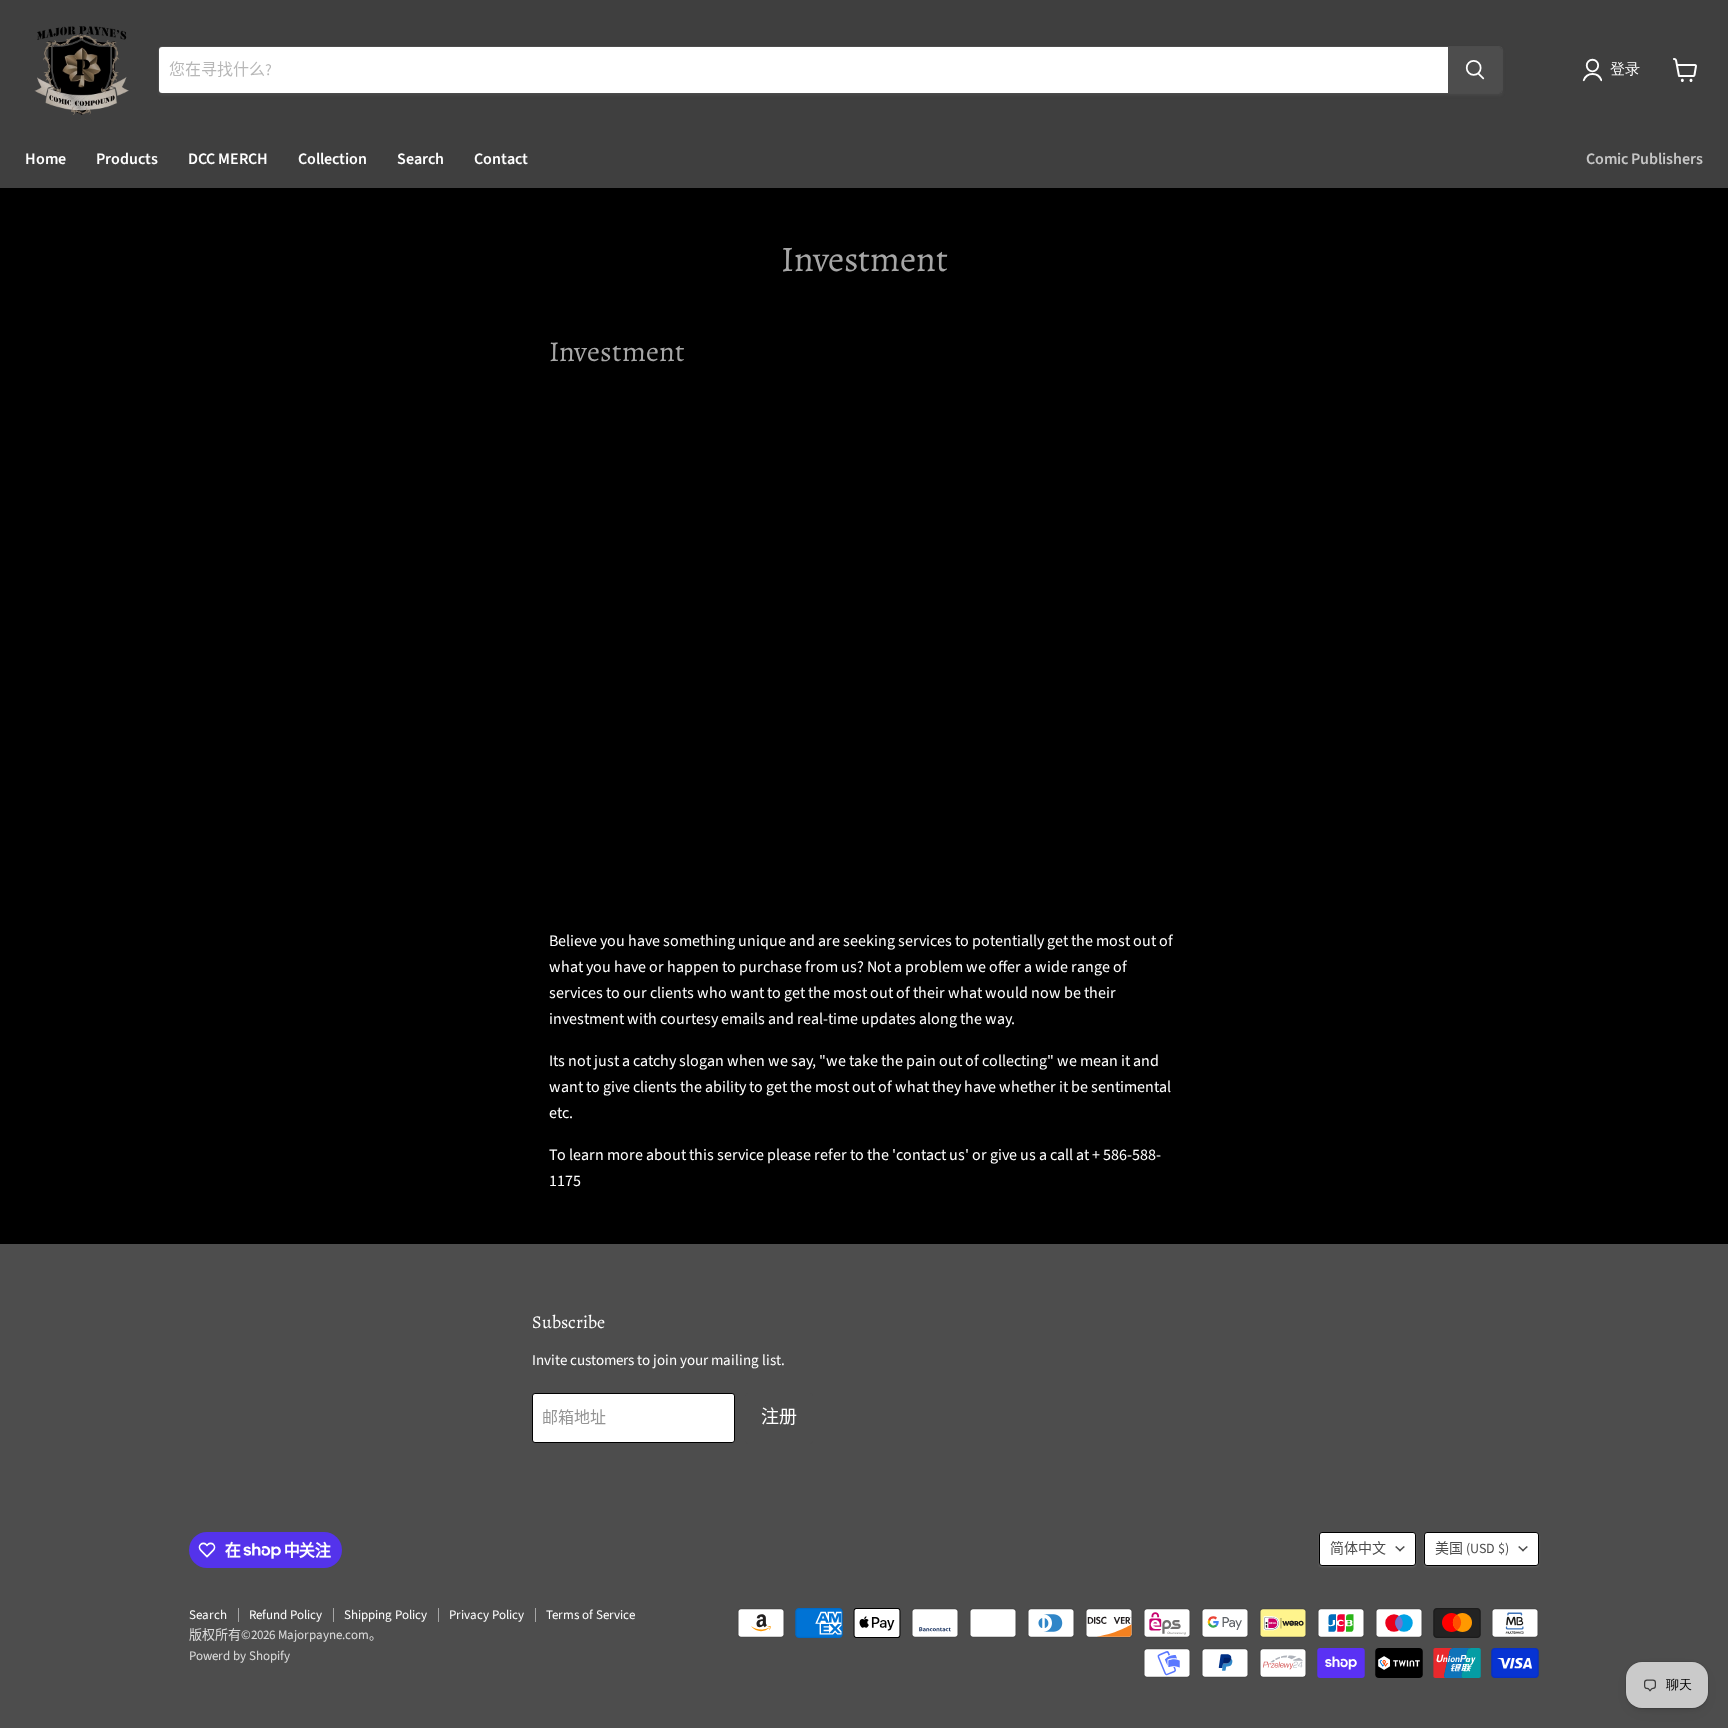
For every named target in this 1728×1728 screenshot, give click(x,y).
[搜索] (1475, 70)
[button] (1615, 70)
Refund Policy (285, 1615)
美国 (1472, 1549)
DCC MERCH (228, 159)
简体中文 (1358, 1549)
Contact (501, 159)
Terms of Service (590, 1615)
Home (45, 159)
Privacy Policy (486, 1615)
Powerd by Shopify (239, 1656)
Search (420, 159)
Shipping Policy (385, 1615)
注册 (779, 1417)
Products (127, 159)
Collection (332, 159)
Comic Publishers (1644, 159)
